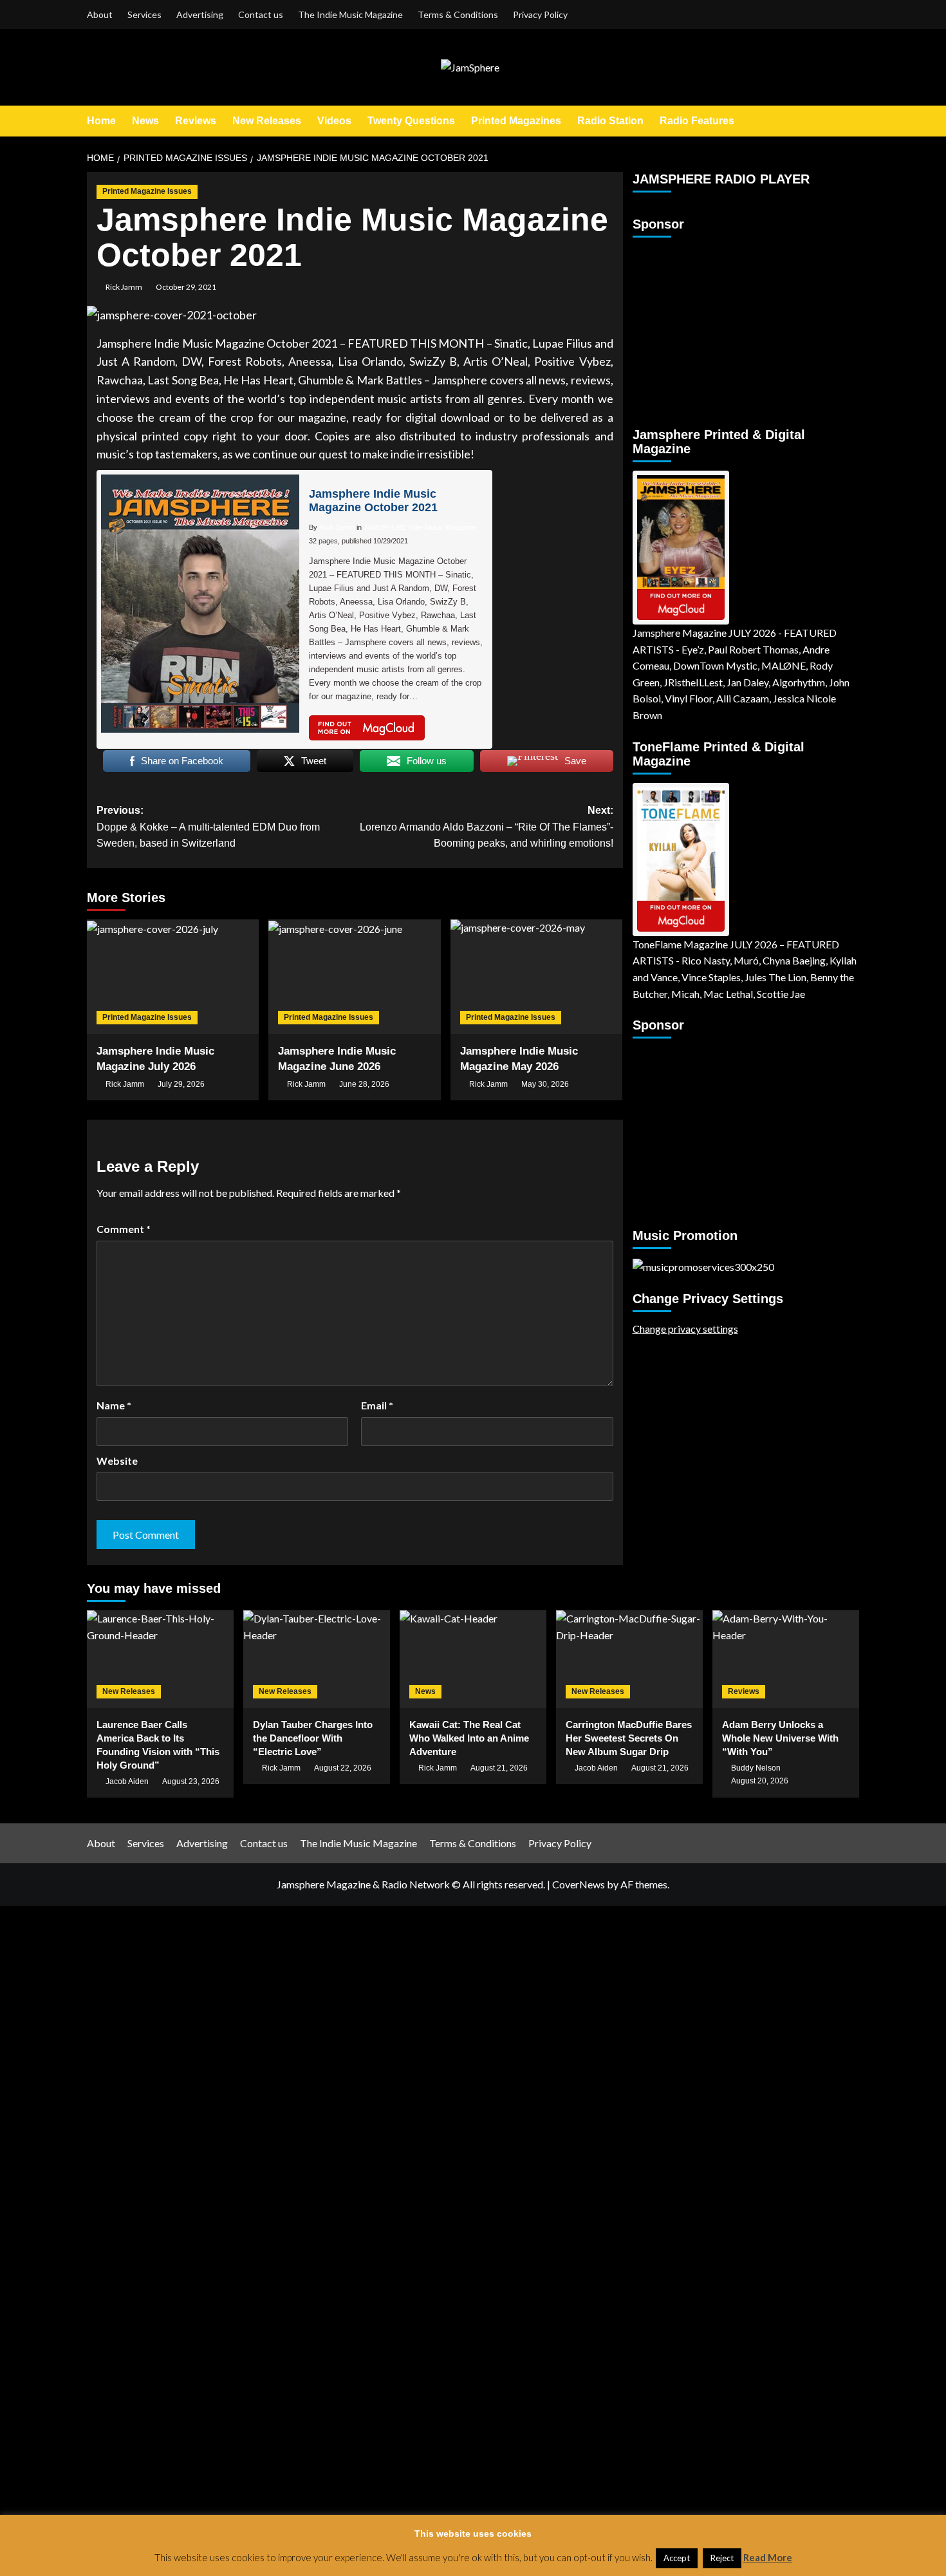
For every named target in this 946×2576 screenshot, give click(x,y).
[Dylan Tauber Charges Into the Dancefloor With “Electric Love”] (317, 1659)
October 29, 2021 (186, 287)
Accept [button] (677, 2558)
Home (101, 121)
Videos (334, 121)
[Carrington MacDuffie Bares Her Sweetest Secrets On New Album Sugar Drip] (629, 1659)
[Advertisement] (713, 326)
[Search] (851, 121)
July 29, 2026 (181, 1084)
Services (144, 14)
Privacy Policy (540, 14)
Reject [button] (722, 2558)
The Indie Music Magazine (350, 14)
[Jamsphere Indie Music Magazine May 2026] (536, 977)
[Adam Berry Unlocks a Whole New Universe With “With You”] (786, 1659)
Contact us (261, 14)
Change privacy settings (685, 1329)
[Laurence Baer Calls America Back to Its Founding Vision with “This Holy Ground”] (160, 1659)
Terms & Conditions (458, 14)
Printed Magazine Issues (147, 191)
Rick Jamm (124, 287)
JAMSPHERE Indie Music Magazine (420, 527)
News (145, 121)
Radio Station (610, 121)
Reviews (196, 121)
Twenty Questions (411, 121)
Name (114, 1405)
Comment (124, 1229)
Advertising (200, 14)
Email (377, 1405)
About (100, 14)
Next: (486, 827)
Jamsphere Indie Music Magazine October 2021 (373, 501)
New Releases (267, 121)
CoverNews (579, 1884)
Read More (768, 2557)
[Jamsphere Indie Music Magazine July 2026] (173, 977)
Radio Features (697, 121)
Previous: (208, 827)
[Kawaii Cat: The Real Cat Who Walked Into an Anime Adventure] (473, 1659)
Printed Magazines (516, 121)
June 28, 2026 (364, 1084)
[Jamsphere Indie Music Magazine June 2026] (354, 977)
